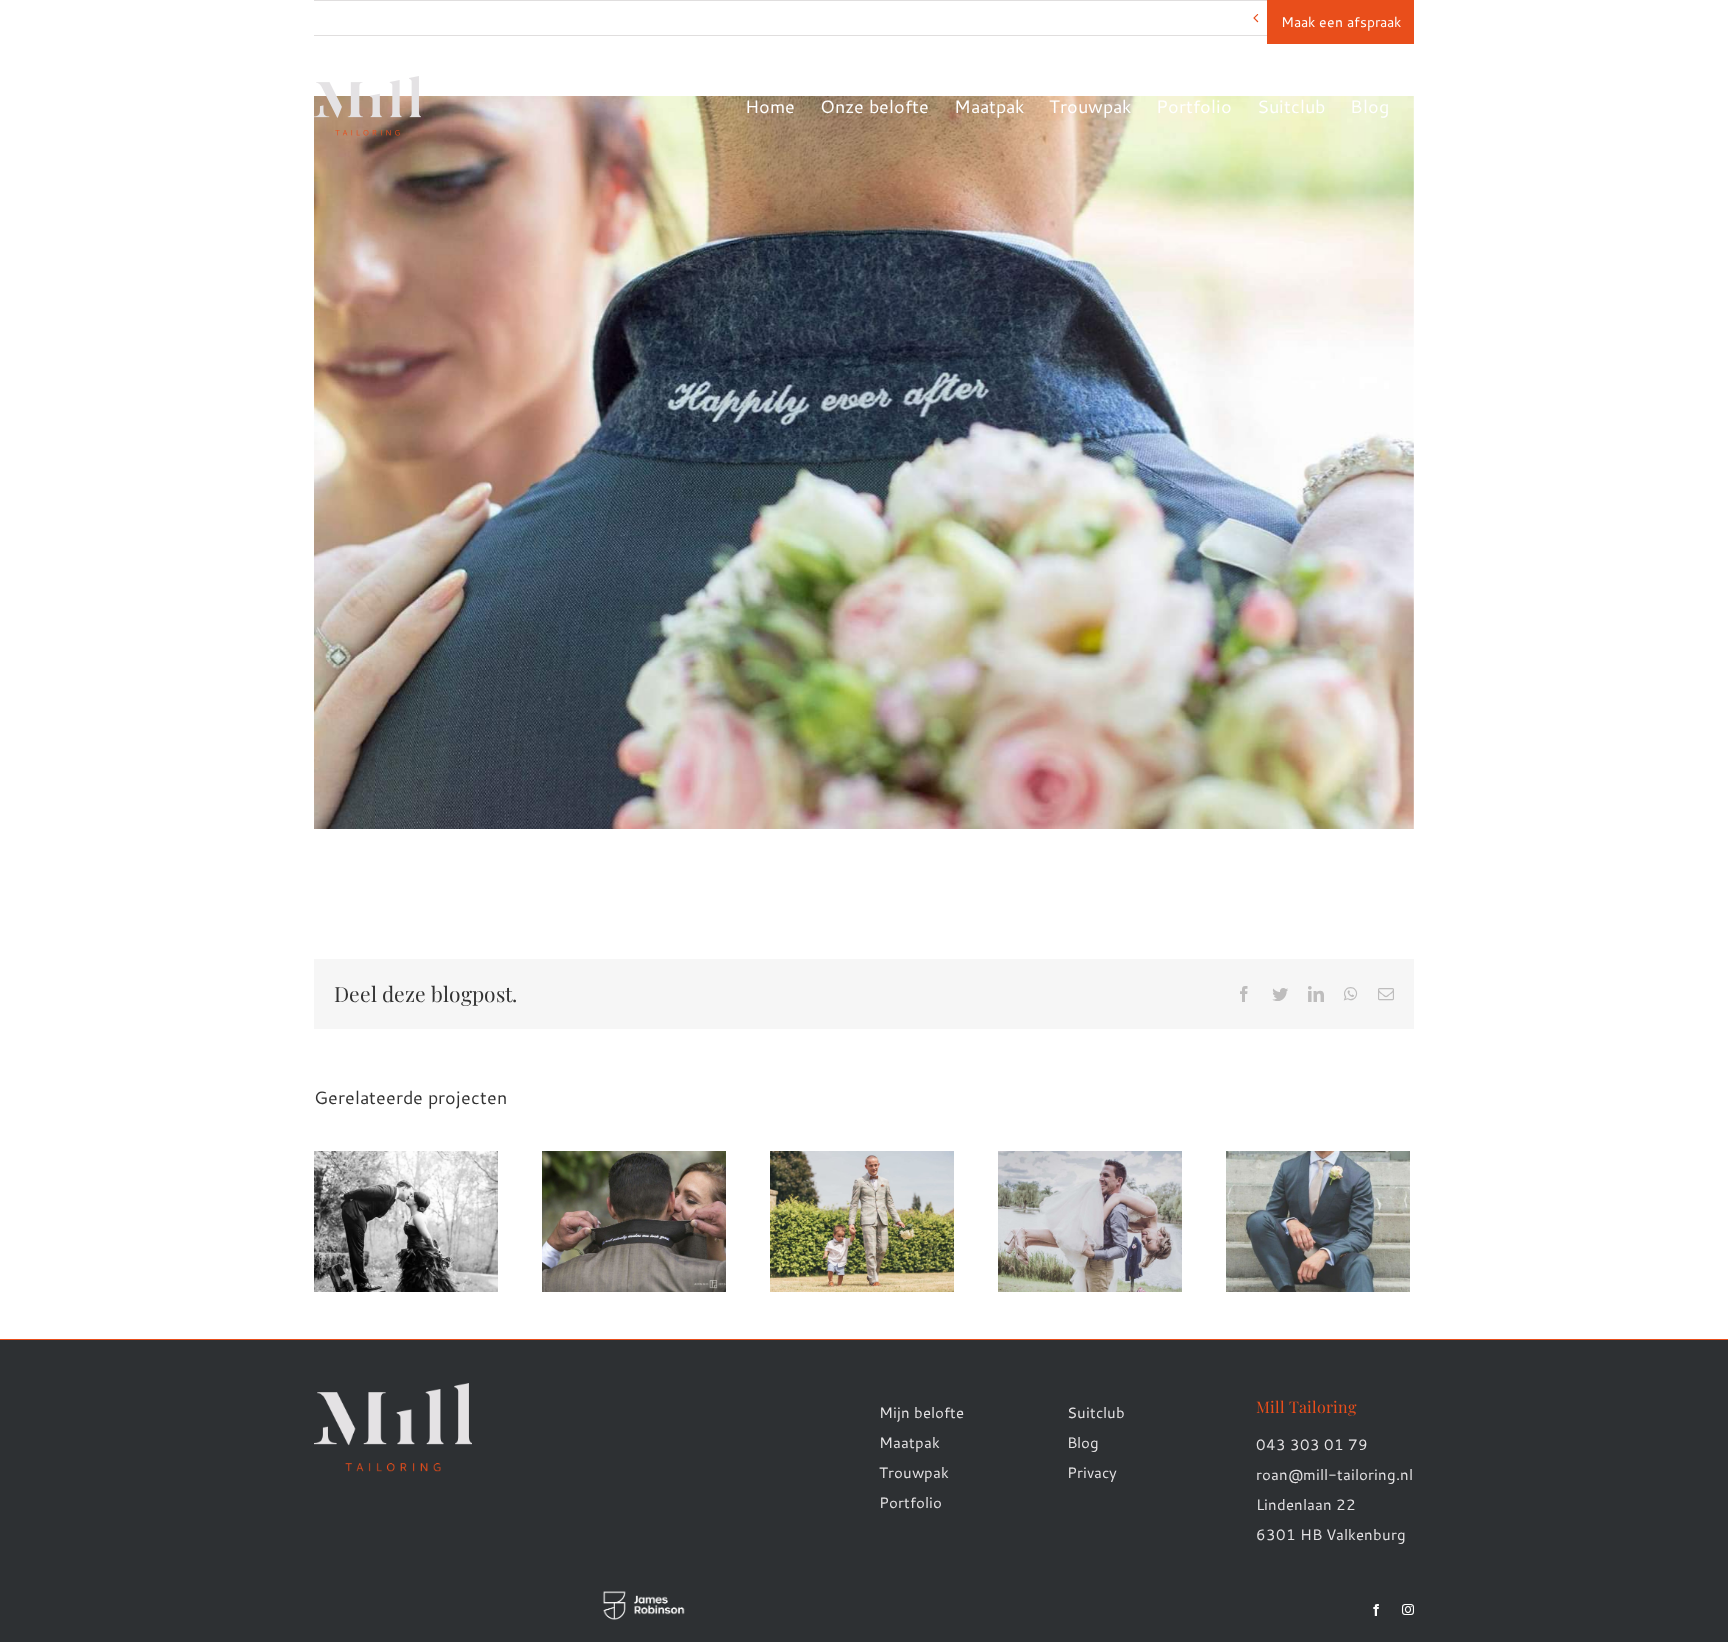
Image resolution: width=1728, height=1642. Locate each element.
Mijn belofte (921, 1412)
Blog (1083, 1442)
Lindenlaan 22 (1306, 1504)
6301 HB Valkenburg (1331, 1534)
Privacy (1092, 1472)
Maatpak (909, 1442)
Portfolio (910, 1502)
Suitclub (1096, 1412)
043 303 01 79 (1312, 1444)
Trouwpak (914, 1472)
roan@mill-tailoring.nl (1334, 1474)
